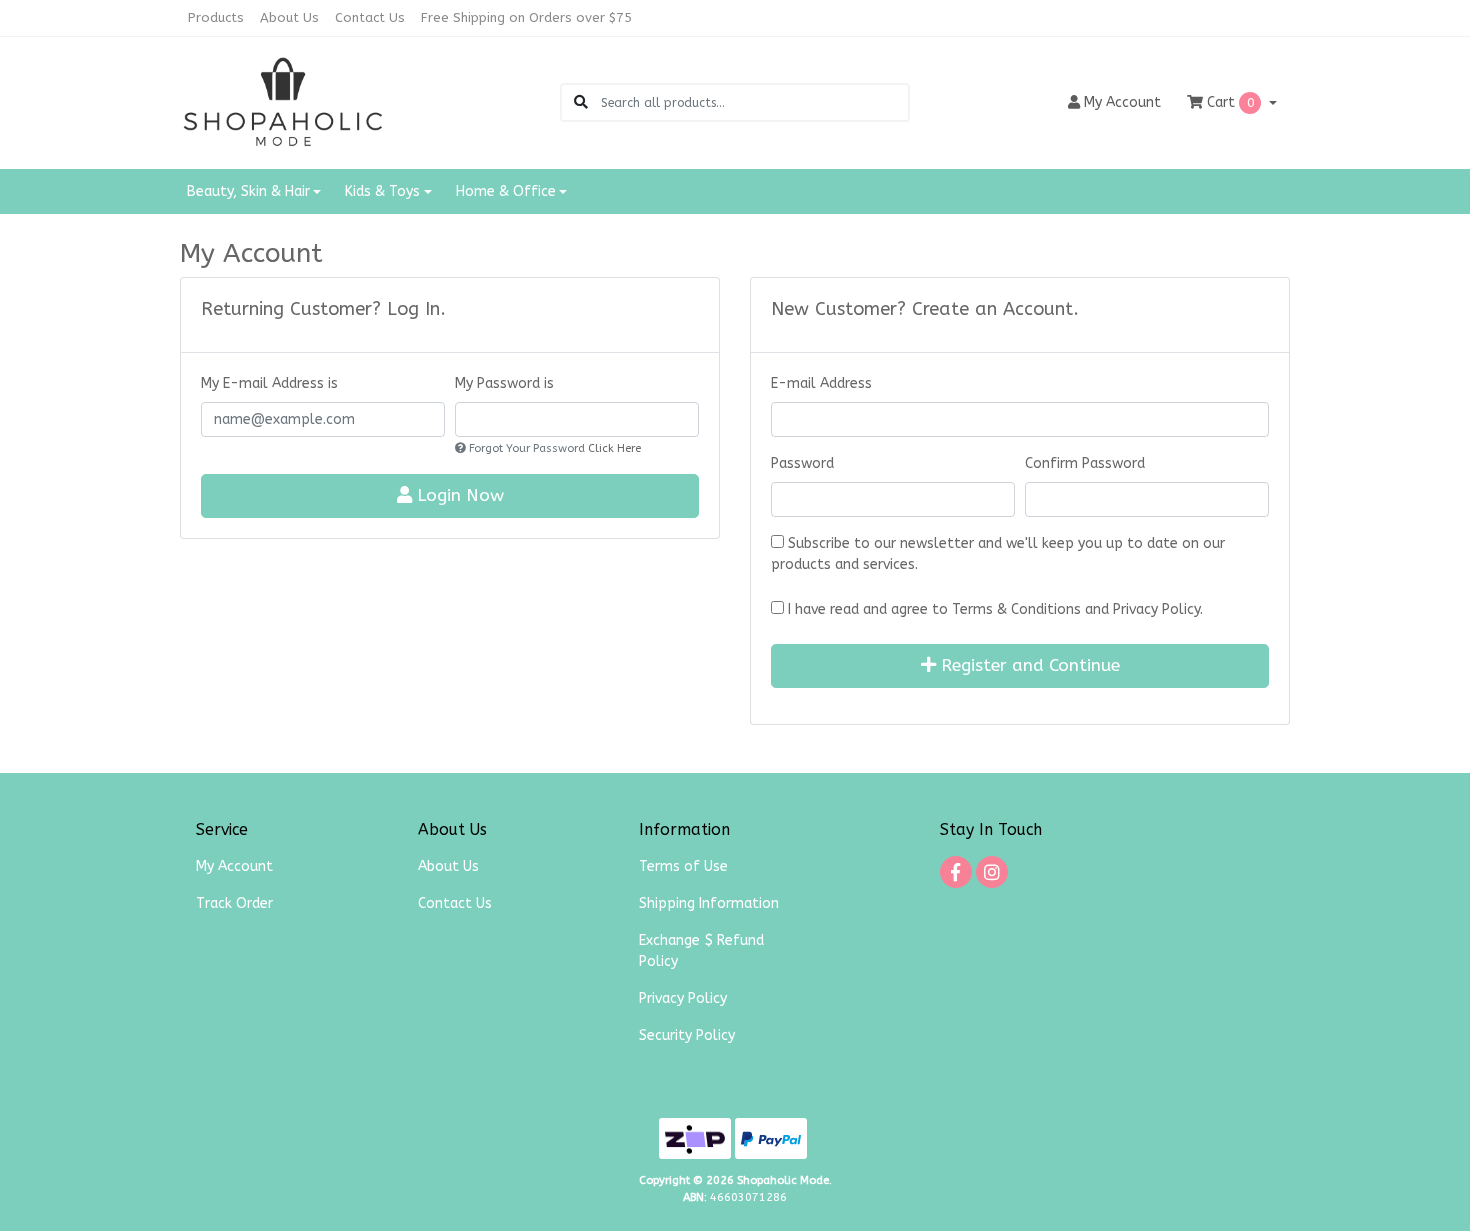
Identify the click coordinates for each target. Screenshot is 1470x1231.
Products (216, 17)
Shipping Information (709, 903)
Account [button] (1122, 102)
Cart (1228, 102)
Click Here (614, 448)
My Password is (504, 383)
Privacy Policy (1156, 609)
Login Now (458, 495)
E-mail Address (821, 383)
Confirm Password (1085, 463)
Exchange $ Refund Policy (701, 951)
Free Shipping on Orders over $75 (526, 17)
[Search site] (581, 102)
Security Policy (687, 1035)
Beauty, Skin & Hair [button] (248, 191)
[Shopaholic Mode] (283, 101)
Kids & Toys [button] (382, 191)
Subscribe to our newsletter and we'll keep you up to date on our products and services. (998, 554)
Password (802, 463)
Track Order (234, 903)
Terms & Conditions (1016, 609)
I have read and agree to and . (993, 609)
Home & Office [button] (506, 191)
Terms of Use (683, 866)
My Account (234, 866)
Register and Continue (1028, 665)
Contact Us (370, 17)
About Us (289, 17)
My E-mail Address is (269, 383)
